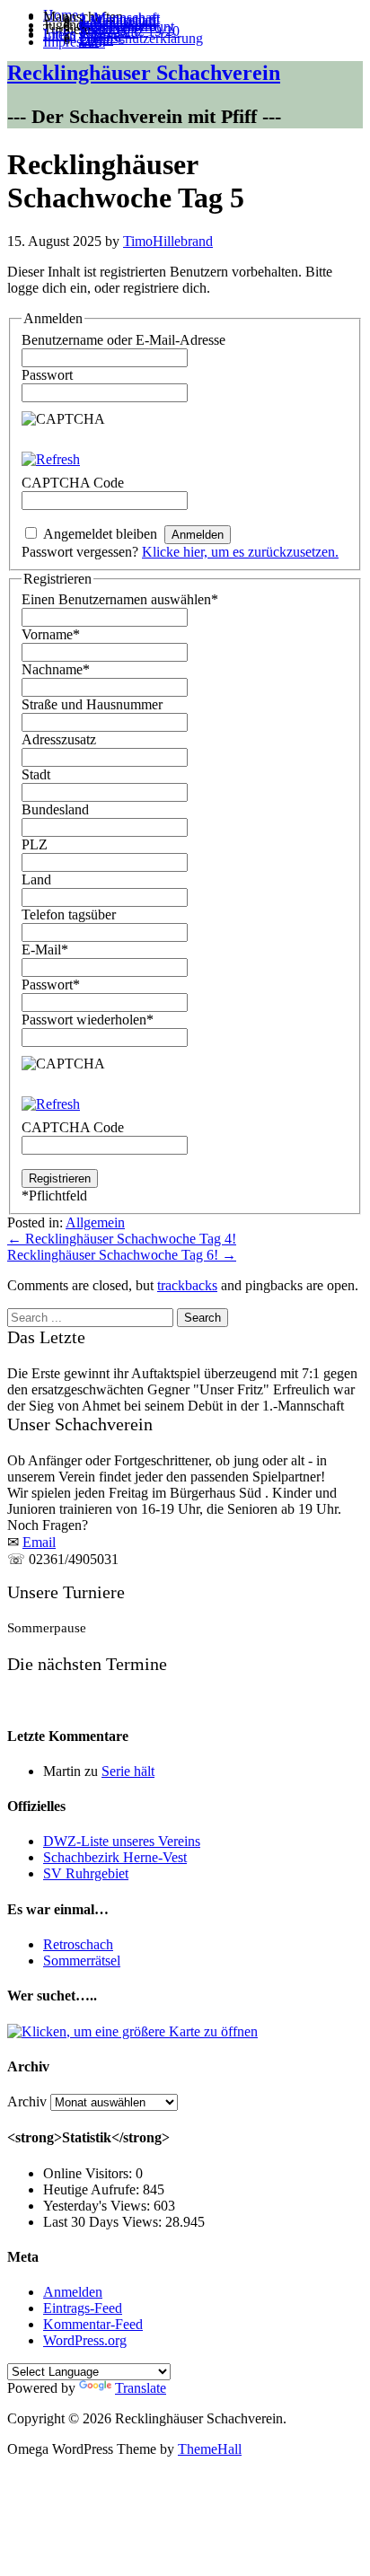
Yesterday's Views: (98, 2206)
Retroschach (78, 1944)
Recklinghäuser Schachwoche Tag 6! (122, 1255)
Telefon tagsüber (69, 914)
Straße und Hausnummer (92, 704)
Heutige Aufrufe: (93, 2189)
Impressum (74, 42)
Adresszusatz (59, 739)
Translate (141, 2388)
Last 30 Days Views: (104, 2222)
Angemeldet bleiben (100, 534)
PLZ (35, 844)
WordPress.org (85, 2340)
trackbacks (187, 1285)
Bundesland (55, 809)
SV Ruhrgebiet (86, 1873)
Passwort (47, 375)
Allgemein (95, 1222)
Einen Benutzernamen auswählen (120, 599)
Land (36, 879)
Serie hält (128, 1771)
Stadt (36, 774)
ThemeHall (210, 2449)
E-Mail (45, 950)
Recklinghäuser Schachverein (144, 73)
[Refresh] (51, 459)
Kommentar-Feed (93, 2324)
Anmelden (73, 2292)
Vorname (51, 634)
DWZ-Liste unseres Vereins (122, 1841)
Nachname (56, 669)
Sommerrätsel (82, 1961)
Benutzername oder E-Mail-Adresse (123, 340)
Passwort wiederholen (88, 1020)
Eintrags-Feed (83, 2308)
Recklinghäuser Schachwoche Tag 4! (122, 1239)
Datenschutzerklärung (141, 38)
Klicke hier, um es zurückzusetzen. (240, 552)
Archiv (27, 2101)
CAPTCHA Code (73, 1127)
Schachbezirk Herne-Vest (115, 1857)
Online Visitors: (89, 2173)
